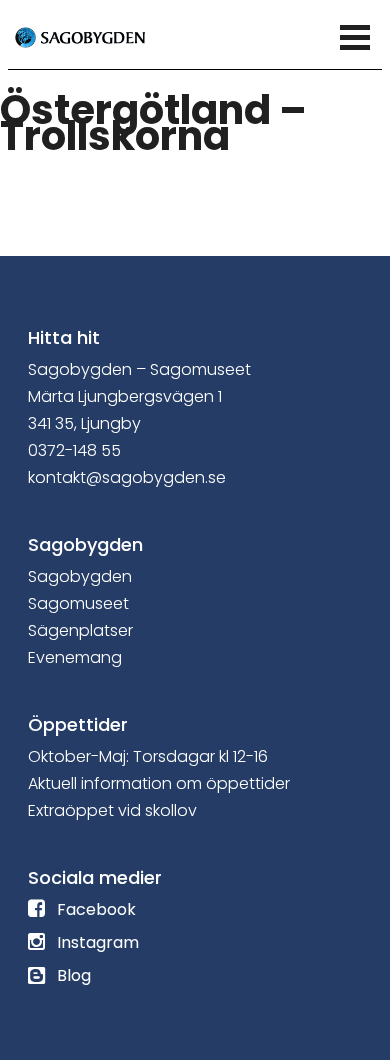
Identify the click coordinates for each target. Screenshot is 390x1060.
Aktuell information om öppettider (159, 783)
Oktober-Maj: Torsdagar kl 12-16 (148, 756)
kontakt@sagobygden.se (127, 477)
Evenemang (75, 657)
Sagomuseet (78, 603)
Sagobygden (80, 576)
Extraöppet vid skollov (112, 810)
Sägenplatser (80, 630)
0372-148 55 (74, 450)
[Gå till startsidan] (103, 36)
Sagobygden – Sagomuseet (139, 369)
